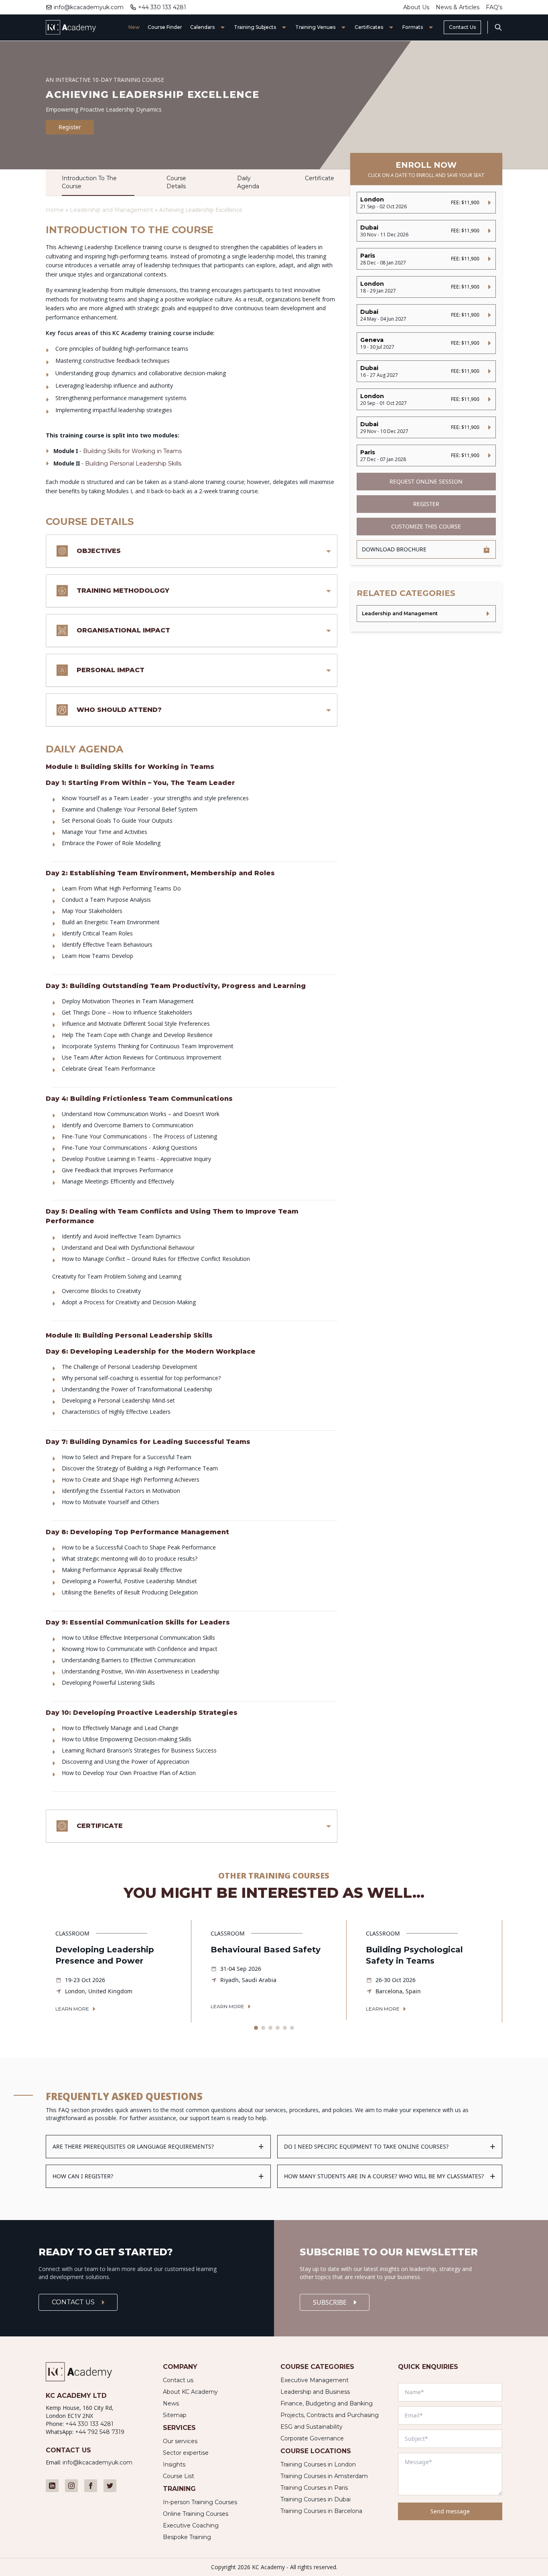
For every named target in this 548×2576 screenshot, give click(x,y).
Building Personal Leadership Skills (133, 464)
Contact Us (462, 27)
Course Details (176, 182)
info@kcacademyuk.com (89, 7)
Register (70, 127)
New (134, 27)
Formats (413, 27)
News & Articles (458, 7)
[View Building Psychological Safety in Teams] (429, 1971)
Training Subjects (255, 27)
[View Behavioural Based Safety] (274, 1970)
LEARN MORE (72, 2009)
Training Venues (315, 27)
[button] (256, 2028)
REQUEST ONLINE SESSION (426, 481)
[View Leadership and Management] (426, 614)
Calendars (202, 27)
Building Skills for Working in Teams (132, 451)
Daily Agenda (248, 182)
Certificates (369, 27)
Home (55, 210)
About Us (416, 7)
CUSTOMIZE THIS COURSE (426, 526)
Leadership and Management (112, 210)
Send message (450, 2511)
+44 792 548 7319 (100, 2432)
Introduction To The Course (89, 182)
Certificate (320, 178)
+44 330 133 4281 (162, 7)
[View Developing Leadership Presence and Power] (118, 1971)
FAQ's (494, 7)
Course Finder (165, 27)
